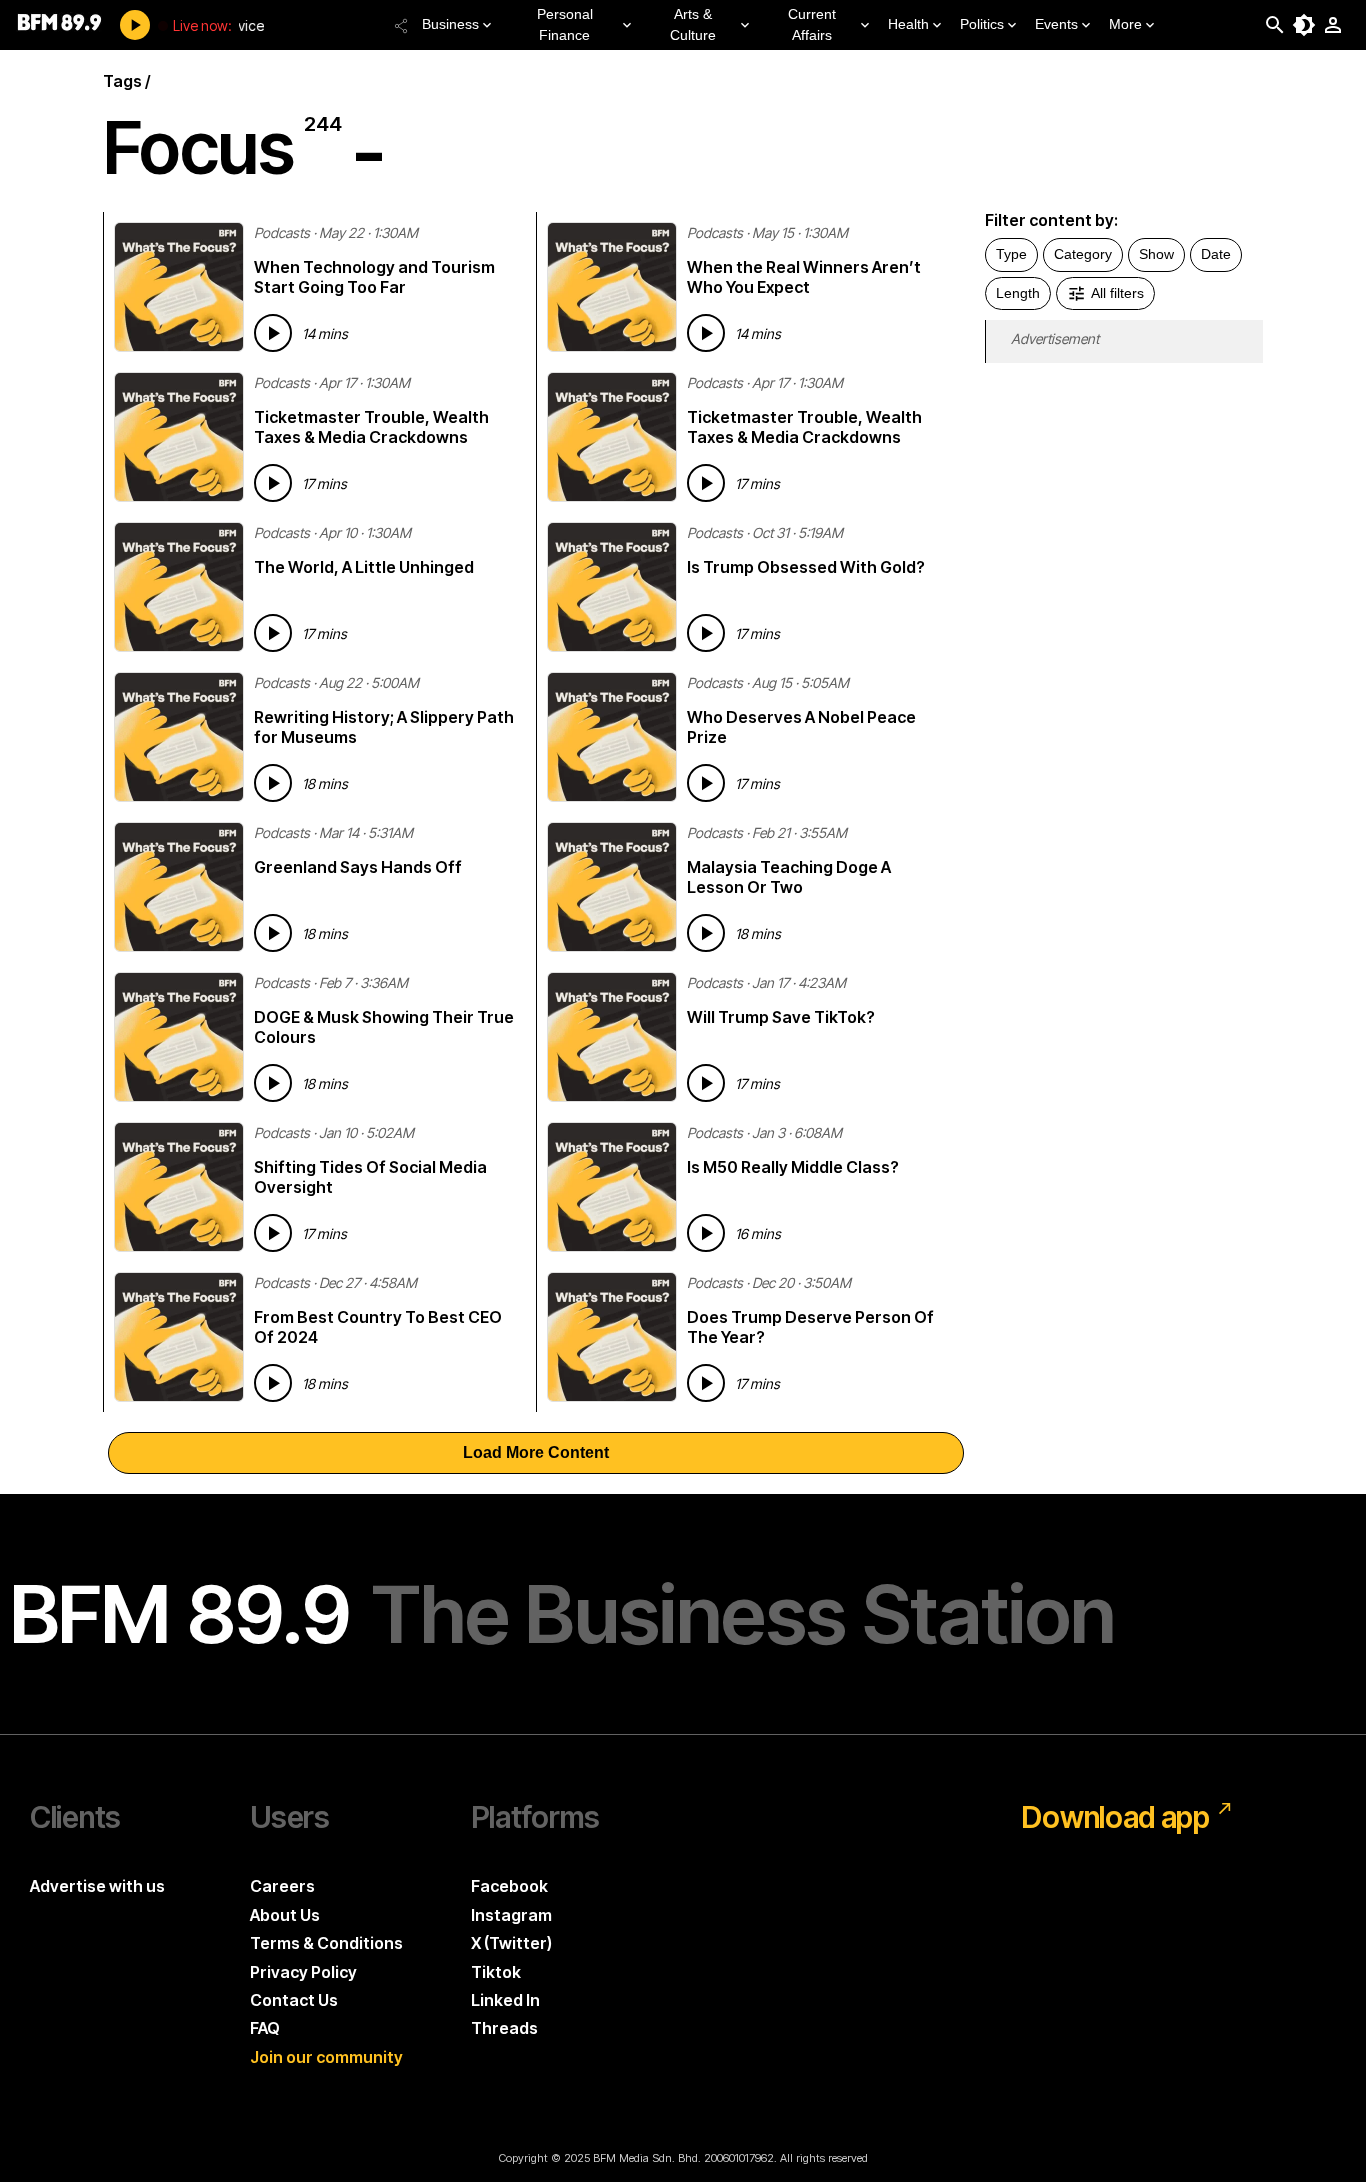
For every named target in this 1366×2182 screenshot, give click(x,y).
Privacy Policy (303, 1972)
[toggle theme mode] (1304, 25)
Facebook (509, 1886)
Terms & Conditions (326, 1943)
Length (1018, 293)
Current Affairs (812, 24)
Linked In (505, 2000)
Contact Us (294, 2000)
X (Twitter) (511, 1943)
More (1125, 24)
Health (908, 24)
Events (1056, 24)
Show (1156, 254)
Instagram (511, 1915)
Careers (282, 1886)
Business (450, 24)
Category (1083, 254)
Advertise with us (97, 1886)
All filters (1117, 293)
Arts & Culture (693, 24)
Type (1011, 254)
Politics (982, 24)
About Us (285, 1915)
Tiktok (496, 1972)
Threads (504, 2028)
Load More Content (536, 1452)
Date (1216, 254)
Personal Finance (565, 24)
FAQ (265, 2028)
